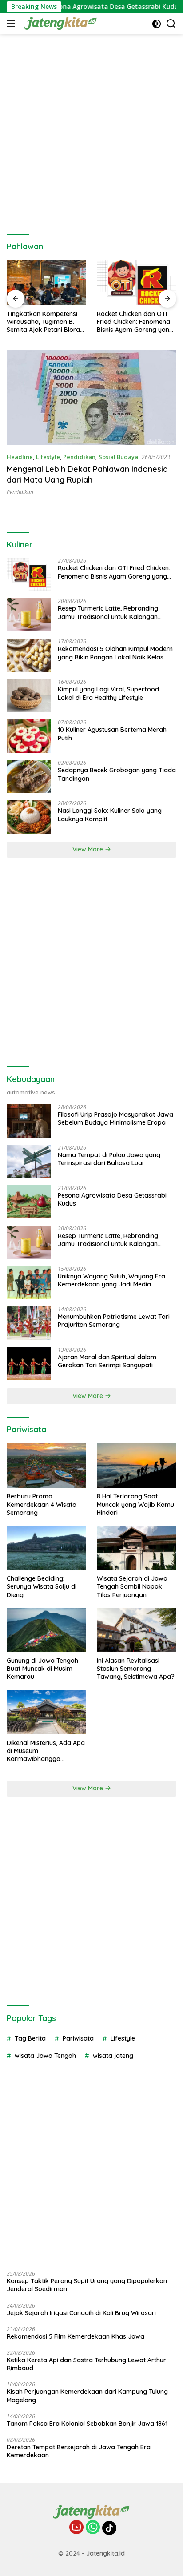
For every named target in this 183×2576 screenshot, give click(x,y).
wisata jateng (113, 2056)
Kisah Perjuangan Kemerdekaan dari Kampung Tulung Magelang (87, 2396)
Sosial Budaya (118, 457)
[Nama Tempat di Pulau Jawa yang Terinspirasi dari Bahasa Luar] (29, 1161)
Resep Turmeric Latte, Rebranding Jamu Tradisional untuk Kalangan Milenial (108, 612)
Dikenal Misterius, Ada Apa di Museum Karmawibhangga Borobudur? (46, 1751)
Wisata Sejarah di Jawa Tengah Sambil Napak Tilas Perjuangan (132, 1586)
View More (89, 849)
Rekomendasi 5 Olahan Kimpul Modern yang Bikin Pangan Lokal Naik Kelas (115, 653)
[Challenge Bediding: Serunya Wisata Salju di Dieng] (46, 1548)
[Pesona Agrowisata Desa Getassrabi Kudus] (29, 1202)
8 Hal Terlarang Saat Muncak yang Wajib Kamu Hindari (135, 1504)
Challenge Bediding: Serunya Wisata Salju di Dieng (42, 1586)
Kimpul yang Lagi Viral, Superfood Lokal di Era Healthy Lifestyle (108, 693)
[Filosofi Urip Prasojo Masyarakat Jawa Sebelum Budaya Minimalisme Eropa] (29, 1121)
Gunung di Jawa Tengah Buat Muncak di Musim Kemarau (42, 1669)
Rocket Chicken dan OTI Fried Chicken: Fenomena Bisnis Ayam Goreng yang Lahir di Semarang (45, 322)
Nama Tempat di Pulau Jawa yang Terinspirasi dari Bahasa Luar (109, 1159)
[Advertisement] (91, 130)
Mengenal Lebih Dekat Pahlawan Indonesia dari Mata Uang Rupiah (87, 474)
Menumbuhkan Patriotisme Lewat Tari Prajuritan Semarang (114, 1321)
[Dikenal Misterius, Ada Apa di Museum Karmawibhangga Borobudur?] (46, 1712)
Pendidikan (79, 457)
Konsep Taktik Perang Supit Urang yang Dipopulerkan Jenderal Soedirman (87, 2285)
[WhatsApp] (93, 2528)
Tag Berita (30, 2038)
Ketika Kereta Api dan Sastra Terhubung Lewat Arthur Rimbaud (86, 2364)
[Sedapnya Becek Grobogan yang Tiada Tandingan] (29, 777)
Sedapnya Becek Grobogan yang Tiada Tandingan (117, 774)
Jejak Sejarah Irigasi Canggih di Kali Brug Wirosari (81, 2313)
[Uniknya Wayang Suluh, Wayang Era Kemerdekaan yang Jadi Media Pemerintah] (29, 1283)
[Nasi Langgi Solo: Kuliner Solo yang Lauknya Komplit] (29, 817)
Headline (20, 457)
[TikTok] (109, 2528)
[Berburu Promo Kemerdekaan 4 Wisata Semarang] (46, 1466)
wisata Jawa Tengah (45, 2056)
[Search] (171, 24)
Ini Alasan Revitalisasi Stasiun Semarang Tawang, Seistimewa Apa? (136, 1669)
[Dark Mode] (157, 24)
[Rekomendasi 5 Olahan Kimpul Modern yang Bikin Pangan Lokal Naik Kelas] (29, 655)
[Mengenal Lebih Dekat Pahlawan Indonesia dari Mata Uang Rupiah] (91, 397)
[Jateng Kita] (60, 24)
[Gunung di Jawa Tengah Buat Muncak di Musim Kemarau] (46, 1630)
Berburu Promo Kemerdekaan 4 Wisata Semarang (42, 1504)
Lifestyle (48, 457)
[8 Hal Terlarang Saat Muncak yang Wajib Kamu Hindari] (137, 1466)
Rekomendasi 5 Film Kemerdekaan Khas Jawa (76, 2336)
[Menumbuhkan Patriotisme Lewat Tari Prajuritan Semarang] (29, 1323)
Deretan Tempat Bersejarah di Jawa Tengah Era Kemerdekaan (79, 2451)
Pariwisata (78, 2038)
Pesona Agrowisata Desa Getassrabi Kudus (91, 7)
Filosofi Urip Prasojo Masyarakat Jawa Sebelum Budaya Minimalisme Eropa (115, 1118)
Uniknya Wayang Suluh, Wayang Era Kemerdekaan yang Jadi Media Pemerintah (111, 1280)
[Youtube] (76, 2528)
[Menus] (13, 24)
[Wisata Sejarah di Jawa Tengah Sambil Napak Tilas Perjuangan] (137, 1548)
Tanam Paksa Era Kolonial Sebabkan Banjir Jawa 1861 (87, 2424)
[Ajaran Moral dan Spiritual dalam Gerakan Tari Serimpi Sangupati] (29, 1364)
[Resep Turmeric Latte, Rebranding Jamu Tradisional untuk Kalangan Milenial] (29, 615)
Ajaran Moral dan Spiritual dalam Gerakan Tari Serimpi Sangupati (107, 1361)
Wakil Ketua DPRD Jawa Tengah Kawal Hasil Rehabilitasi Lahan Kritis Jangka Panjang (133, 322)
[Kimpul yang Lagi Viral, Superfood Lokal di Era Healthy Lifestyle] (29, 696)
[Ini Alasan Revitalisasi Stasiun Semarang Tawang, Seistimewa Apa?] (137, 1630)
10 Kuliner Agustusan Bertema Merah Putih (112, 734)
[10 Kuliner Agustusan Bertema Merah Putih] (29, 736)
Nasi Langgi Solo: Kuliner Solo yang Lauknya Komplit (110, 815)
